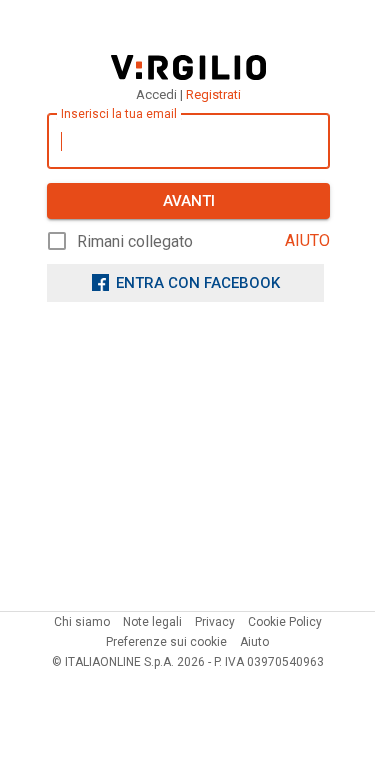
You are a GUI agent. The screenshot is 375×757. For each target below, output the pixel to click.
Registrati (213, 94)
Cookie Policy (285, 622)
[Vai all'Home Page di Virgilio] (188, 67)
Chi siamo (82, 622)
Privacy (215, 622)
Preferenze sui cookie (166, 642)
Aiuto (254, 642)
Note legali (152, 622)
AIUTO (307, 240)
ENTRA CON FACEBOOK (198, 283)
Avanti (189, 201)
